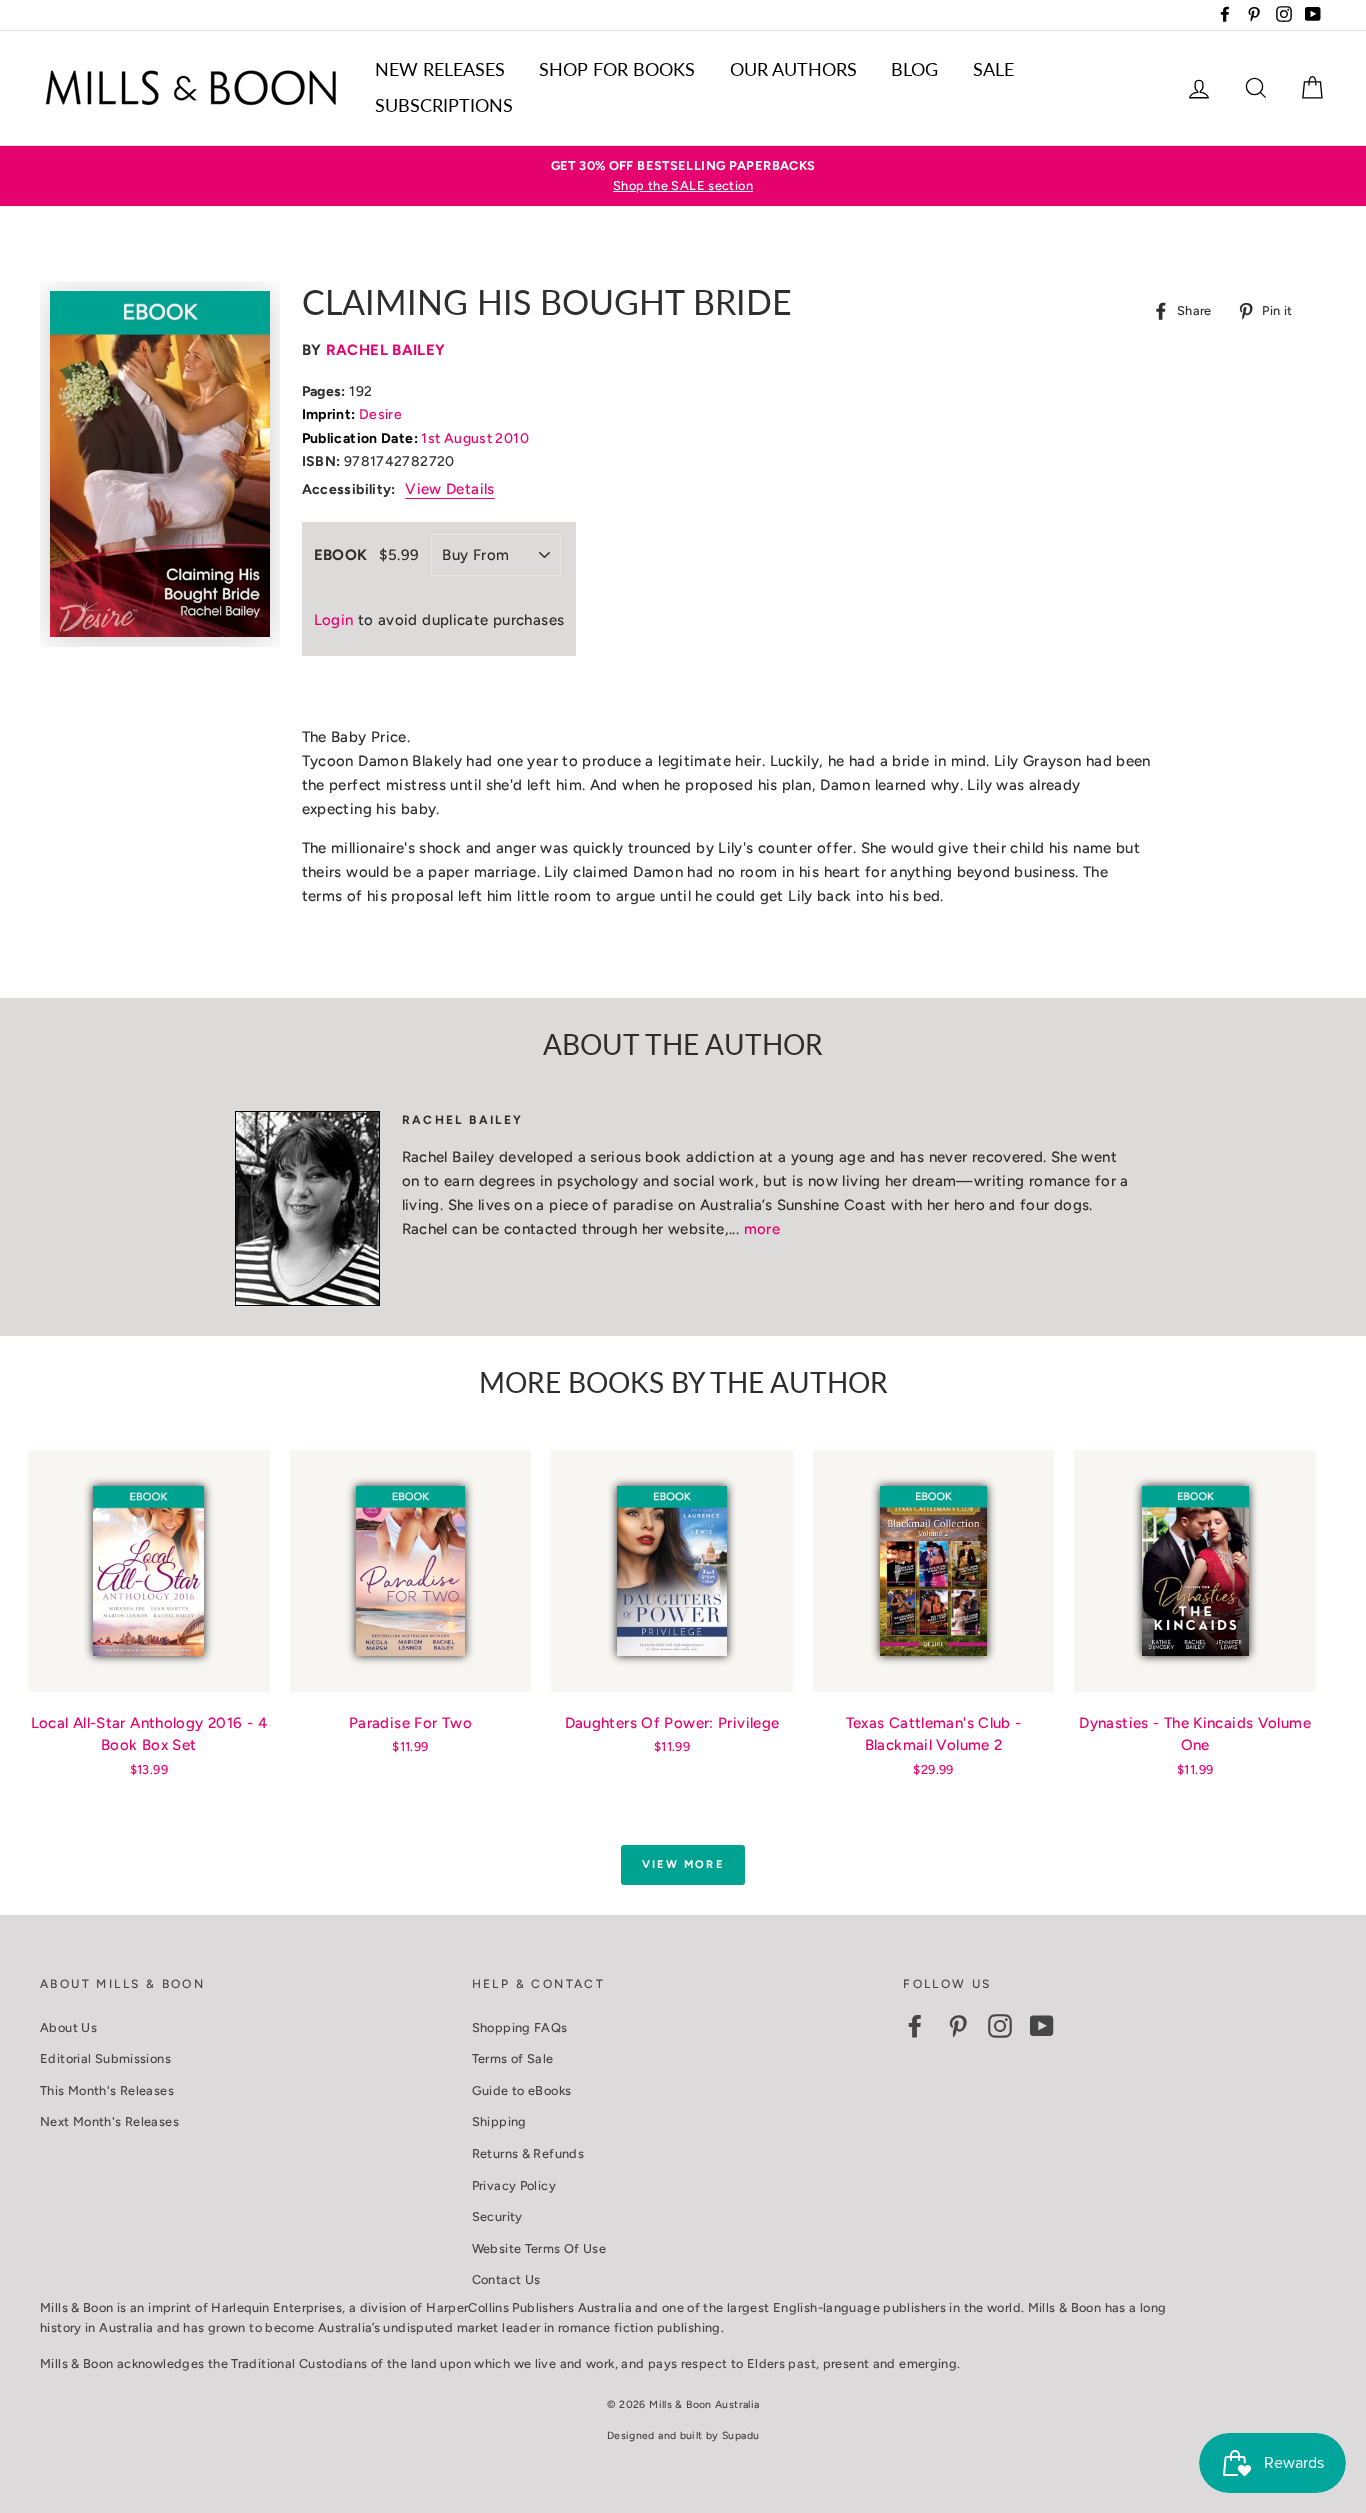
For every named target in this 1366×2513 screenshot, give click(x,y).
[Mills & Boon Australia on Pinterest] (958, 2026)
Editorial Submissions (105, 2058)
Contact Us (506, 2279)
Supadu (740, 2435)
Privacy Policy (514, 2185)
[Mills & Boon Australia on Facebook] (915, 2026)
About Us (68, 2027)
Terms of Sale (513, 2058)
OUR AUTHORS (793, 69)
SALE (993, 69)
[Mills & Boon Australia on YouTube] (1042, 2026)
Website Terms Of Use (539, 2248)
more (762, 1229)
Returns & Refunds (528, 2153)
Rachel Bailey (386, 350)
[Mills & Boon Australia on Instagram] (1000, 2026)
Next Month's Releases (109, 2121)
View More (683, 1864)
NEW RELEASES (440, 69)
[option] (683, 176)
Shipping (499, 2121)
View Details (450, 489)
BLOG (914, 69)
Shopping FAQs (520, 2027)
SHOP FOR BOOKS (617, 69)
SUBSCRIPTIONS (444, 105)
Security (497, 2216)
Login (334, 620)
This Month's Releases (107, 2090)
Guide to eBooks (522, 2090)
